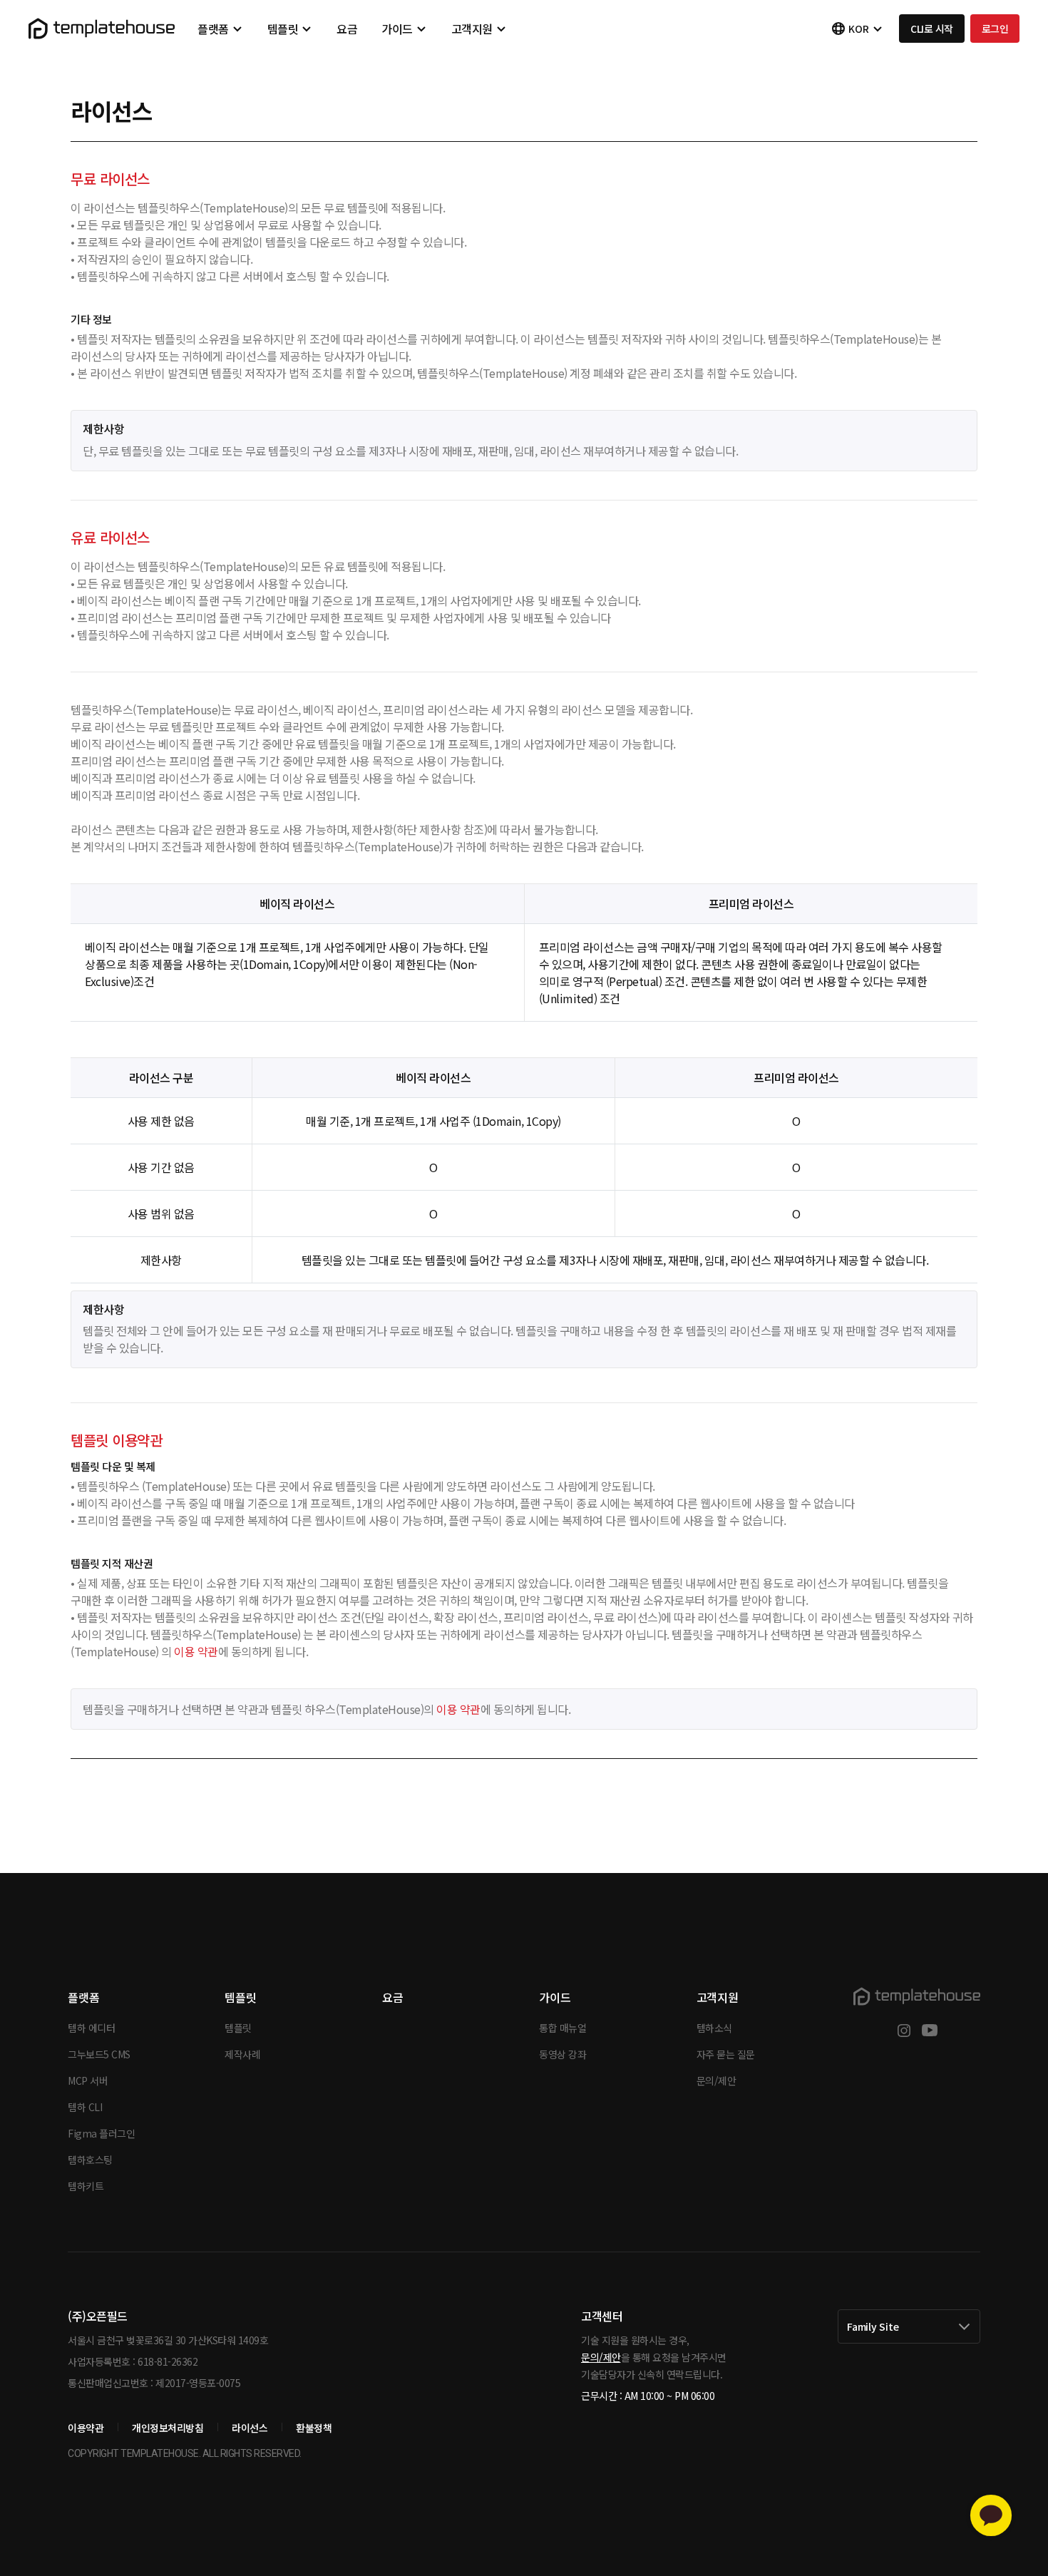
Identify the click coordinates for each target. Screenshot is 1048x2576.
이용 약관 (196, 1651)
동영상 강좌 (562, 2054)
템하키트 (86, 2186)
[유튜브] (930, 2028)
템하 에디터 (91, 2028)
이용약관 (86, 2428)
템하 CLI (85, 2107)
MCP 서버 (88, 2080)
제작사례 (242, 2054)
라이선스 (250, 2428)
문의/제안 (716, 2080)
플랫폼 (83, 1997)
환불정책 (314, 2428)
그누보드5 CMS (99, 2054)
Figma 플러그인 (101, 2133)
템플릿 (240, 1997)
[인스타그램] (904, 2028)
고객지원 (718, 1997)
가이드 (555, 1997)
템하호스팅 (90, 2160)
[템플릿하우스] (917, 1996)
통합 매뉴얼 (562, 2028)
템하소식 (714, 2028)
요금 (393, 1997)
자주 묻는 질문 (726, 2054)
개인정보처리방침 (168, 2428)
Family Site (873, 2326)
